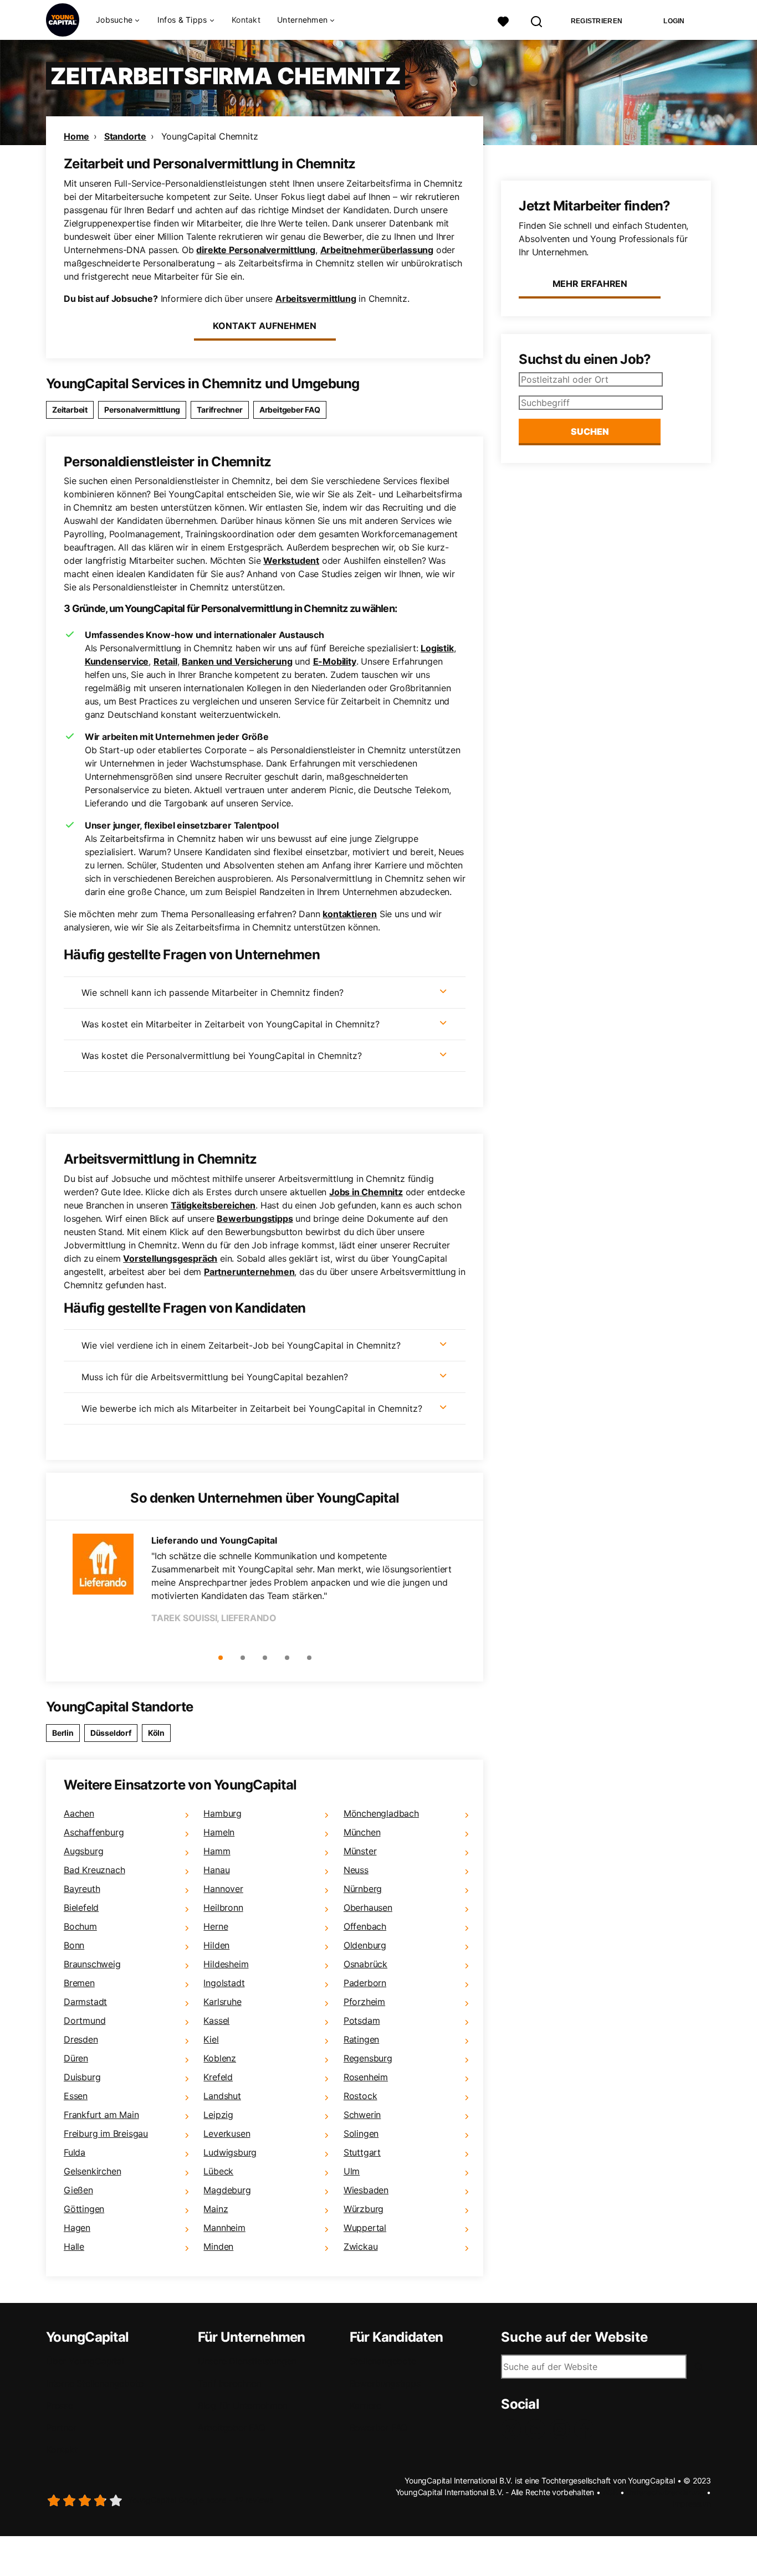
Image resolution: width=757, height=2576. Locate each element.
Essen (76, 2096)
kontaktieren (350, 914)
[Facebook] (586, 2429)
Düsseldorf (111, 1733)
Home (76, 136)
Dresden (81, 2039)
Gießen (78, 2190)
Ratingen (361, 2039)
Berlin (63, 1733)
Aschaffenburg (94, 1832)
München (362, 1832)
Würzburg (364, 2209)
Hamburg (223, 1813)
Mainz (216, 2209)
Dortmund (85, 2020)
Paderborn (365, 1983)
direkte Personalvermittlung (256, 250)
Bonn (74, 1945)
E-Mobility (335, 661)
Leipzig (218, 2115)
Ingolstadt (224, 1983)
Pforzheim (364, 2002)
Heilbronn (223, 1907)
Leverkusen (227, 2133)
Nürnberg (363, 1889)
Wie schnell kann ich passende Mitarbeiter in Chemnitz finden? (213, 993)
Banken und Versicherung (237, 661)
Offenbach (365, 1926)
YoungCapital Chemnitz (210, 136)
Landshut (222, 2096)
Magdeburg (227, 2190)
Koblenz (220, 2058)
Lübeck (218, 2171)
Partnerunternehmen (249, 1272)
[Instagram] (562, 2429)
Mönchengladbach (381, 1813)
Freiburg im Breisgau (106, 2133)
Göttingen (84, 2209)
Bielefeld (81, 1907)
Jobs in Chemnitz (366, 1192)
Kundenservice (117, 661)
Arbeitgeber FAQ (290, 410)
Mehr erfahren (590, 284)
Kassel (216, 2020)
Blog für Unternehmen (243, 2405)
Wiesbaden (366, 2190)
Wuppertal (365, 2228)
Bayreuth (82, 1889)
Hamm (217, 1851)
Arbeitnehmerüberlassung (377, 250)
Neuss (356, 1870)
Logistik (437, 648)
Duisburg (82, 2077)
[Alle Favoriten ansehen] (503, 20)
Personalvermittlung (142, 410)
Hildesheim (226, 1964)
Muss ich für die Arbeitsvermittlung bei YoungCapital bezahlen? (215, 1377)
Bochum (80, 1926)
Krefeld (218, 2077)
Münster (360, 1851)
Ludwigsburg (230, 2152)
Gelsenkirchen (92, 2171)
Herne (216, 1926)
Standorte (125, 136)
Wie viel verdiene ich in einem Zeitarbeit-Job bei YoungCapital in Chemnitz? (241, 1345)
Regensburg (368, 2058)
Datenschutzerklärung (665, 2492)
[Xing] (513, 2429)
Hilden (216, 1945)
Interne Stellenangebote (94, 2383)
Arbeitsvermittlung (316, 299)
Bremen (79, 1983)
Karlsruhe (222, 2002)
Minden (218, 2246)
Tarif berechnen (230, 2383)
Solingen (361, 2133)
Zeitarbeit (70, 410)
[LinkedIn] (538, 2429)
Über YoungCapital (85, 2361)
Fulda (75, 2152)
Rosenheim (366, 2077)
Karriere (365, 2405)
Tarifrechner (220, 410)
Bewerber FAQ (379, 2428)
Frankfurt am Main (101, 2115)
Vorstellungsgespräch (170, 1258)
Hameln (219, 1832)
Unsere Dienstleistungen (247, 2361)
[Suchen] (537, 20)
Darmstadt (85, 2002)
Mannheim (224, 2228)
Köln (156, 1733)
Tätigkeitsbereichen (213, 1205)
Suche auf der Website (574, 2337)
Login (674, 21)
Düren (76, 2058)
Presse (60, 2405)
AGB (610, 2492)
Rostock (360, 2096)
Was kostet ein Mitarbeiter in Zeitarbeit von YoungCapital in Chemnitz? (231, 1024)
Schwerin (362, 2115)
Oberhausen (368, 1907)
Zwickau (361, 2246)
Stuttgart (362, 2152)
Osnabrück (365, 1964)
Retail (165, 661)
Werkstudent (291, 561)
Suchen (590, 431)
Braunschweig (92, 1964)
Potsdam (362, 2020)
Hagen (77, 2228)
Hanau (216, 1870)
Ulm (352, 2171)
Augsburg (83, 1851)
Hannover (223, 1889)
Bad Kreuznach (94, 1870)
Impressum (692, 2504)
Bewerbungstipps (255, 1218)
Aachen (79, 1813)
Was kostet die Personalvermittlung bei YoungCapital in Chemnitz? (222, 1056)
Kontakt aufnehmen (265, 326)
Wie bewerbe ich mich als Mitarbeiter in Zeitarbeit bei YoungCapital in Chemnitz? (252, 1408)
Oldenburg (365, 1945)
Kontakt (246, 20)
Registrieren (597, 21)
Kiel (211, 2039)
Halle (74, 2246)
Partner (61, 2428)
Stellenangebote (383, 2361)
